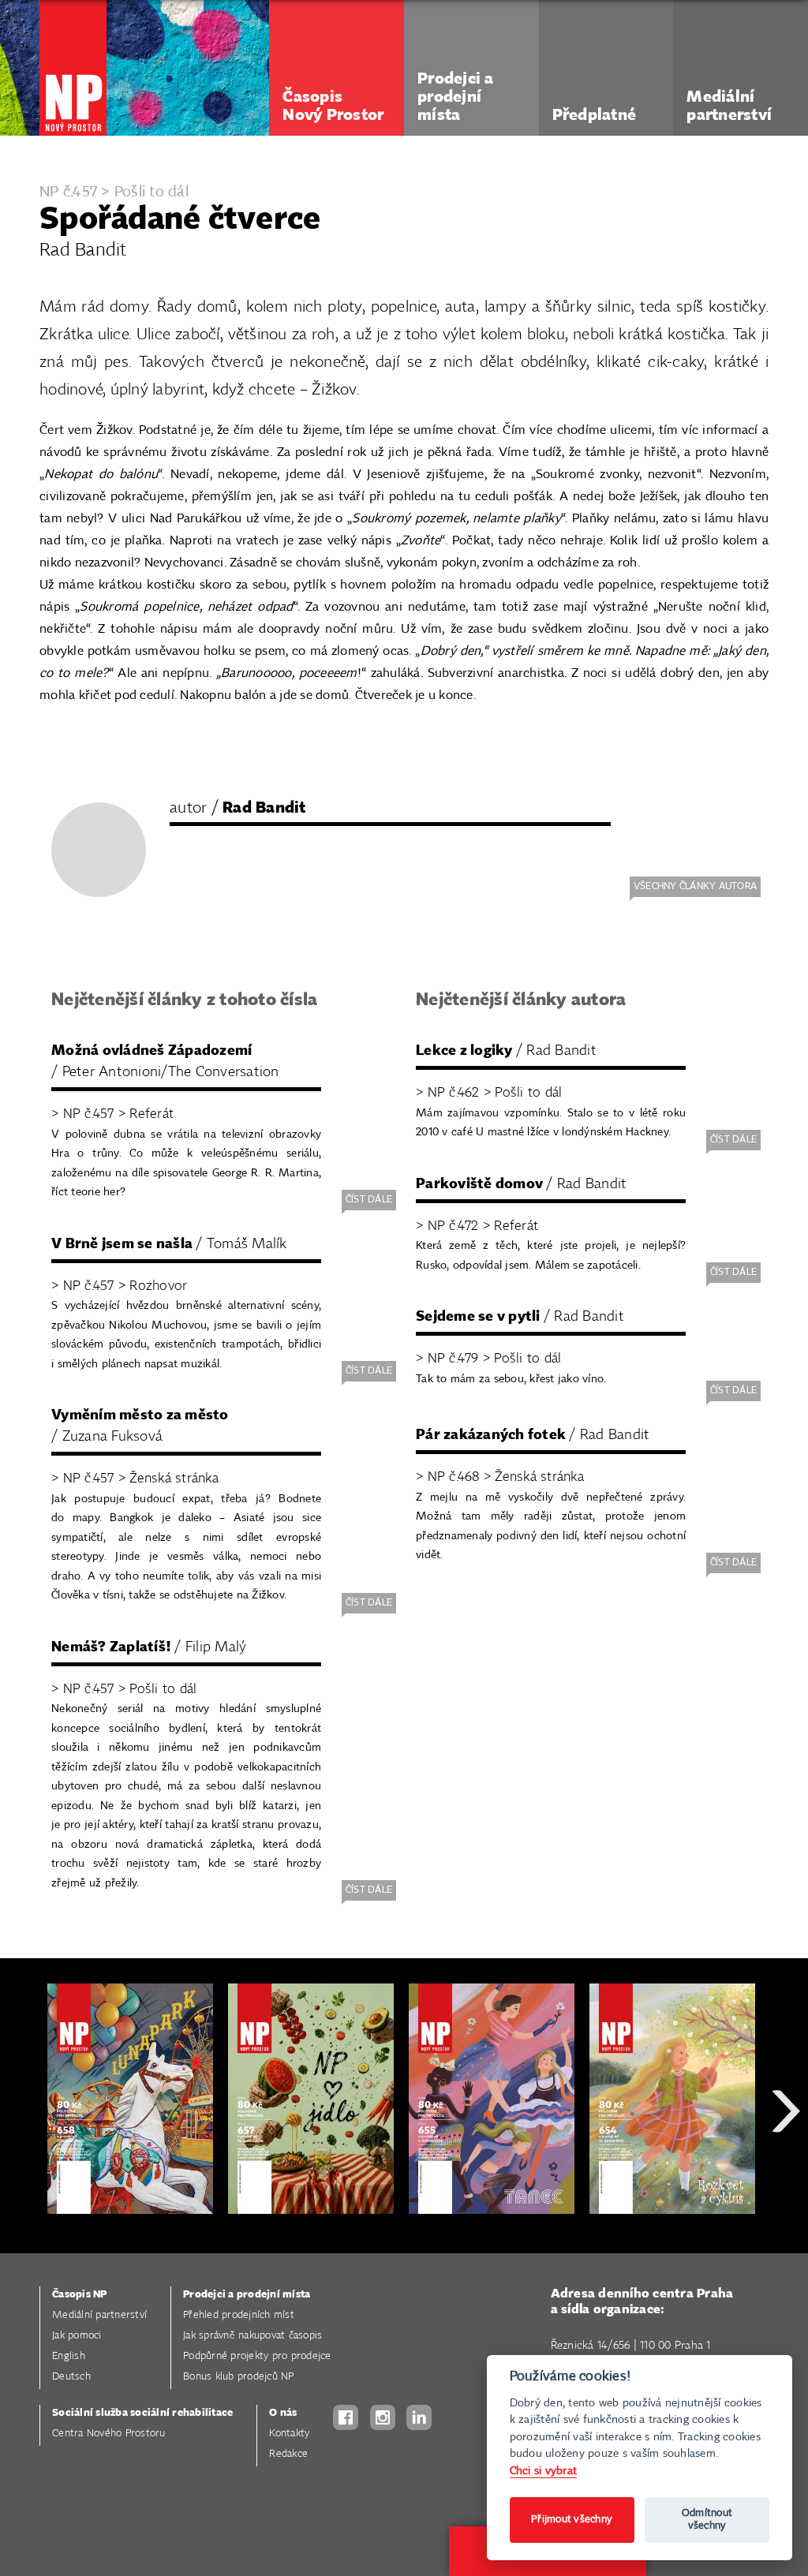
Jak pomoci (77, 2336)
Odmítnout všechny (707, 2520)
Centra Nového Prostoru (109, 2434)
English (69, 2356)
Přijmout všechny (572, 2520)
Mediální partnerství (99, 2315)
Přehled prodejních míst (239, 2315)
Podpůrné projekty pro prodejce (257, 2356)
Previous (24, 2168)
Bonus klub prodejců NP (239, 2377)
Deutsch (71, 2377)
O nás (283, 2413)
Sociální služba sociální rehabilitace (142, 2413)
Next (786, 2168)
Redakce (288, 2454)
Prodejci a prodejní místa (247, 2295)
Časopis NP (80, 2295)
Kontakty (289, 2434)
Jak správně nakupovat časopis (252, 2336)
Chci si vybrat (544, 2471)
